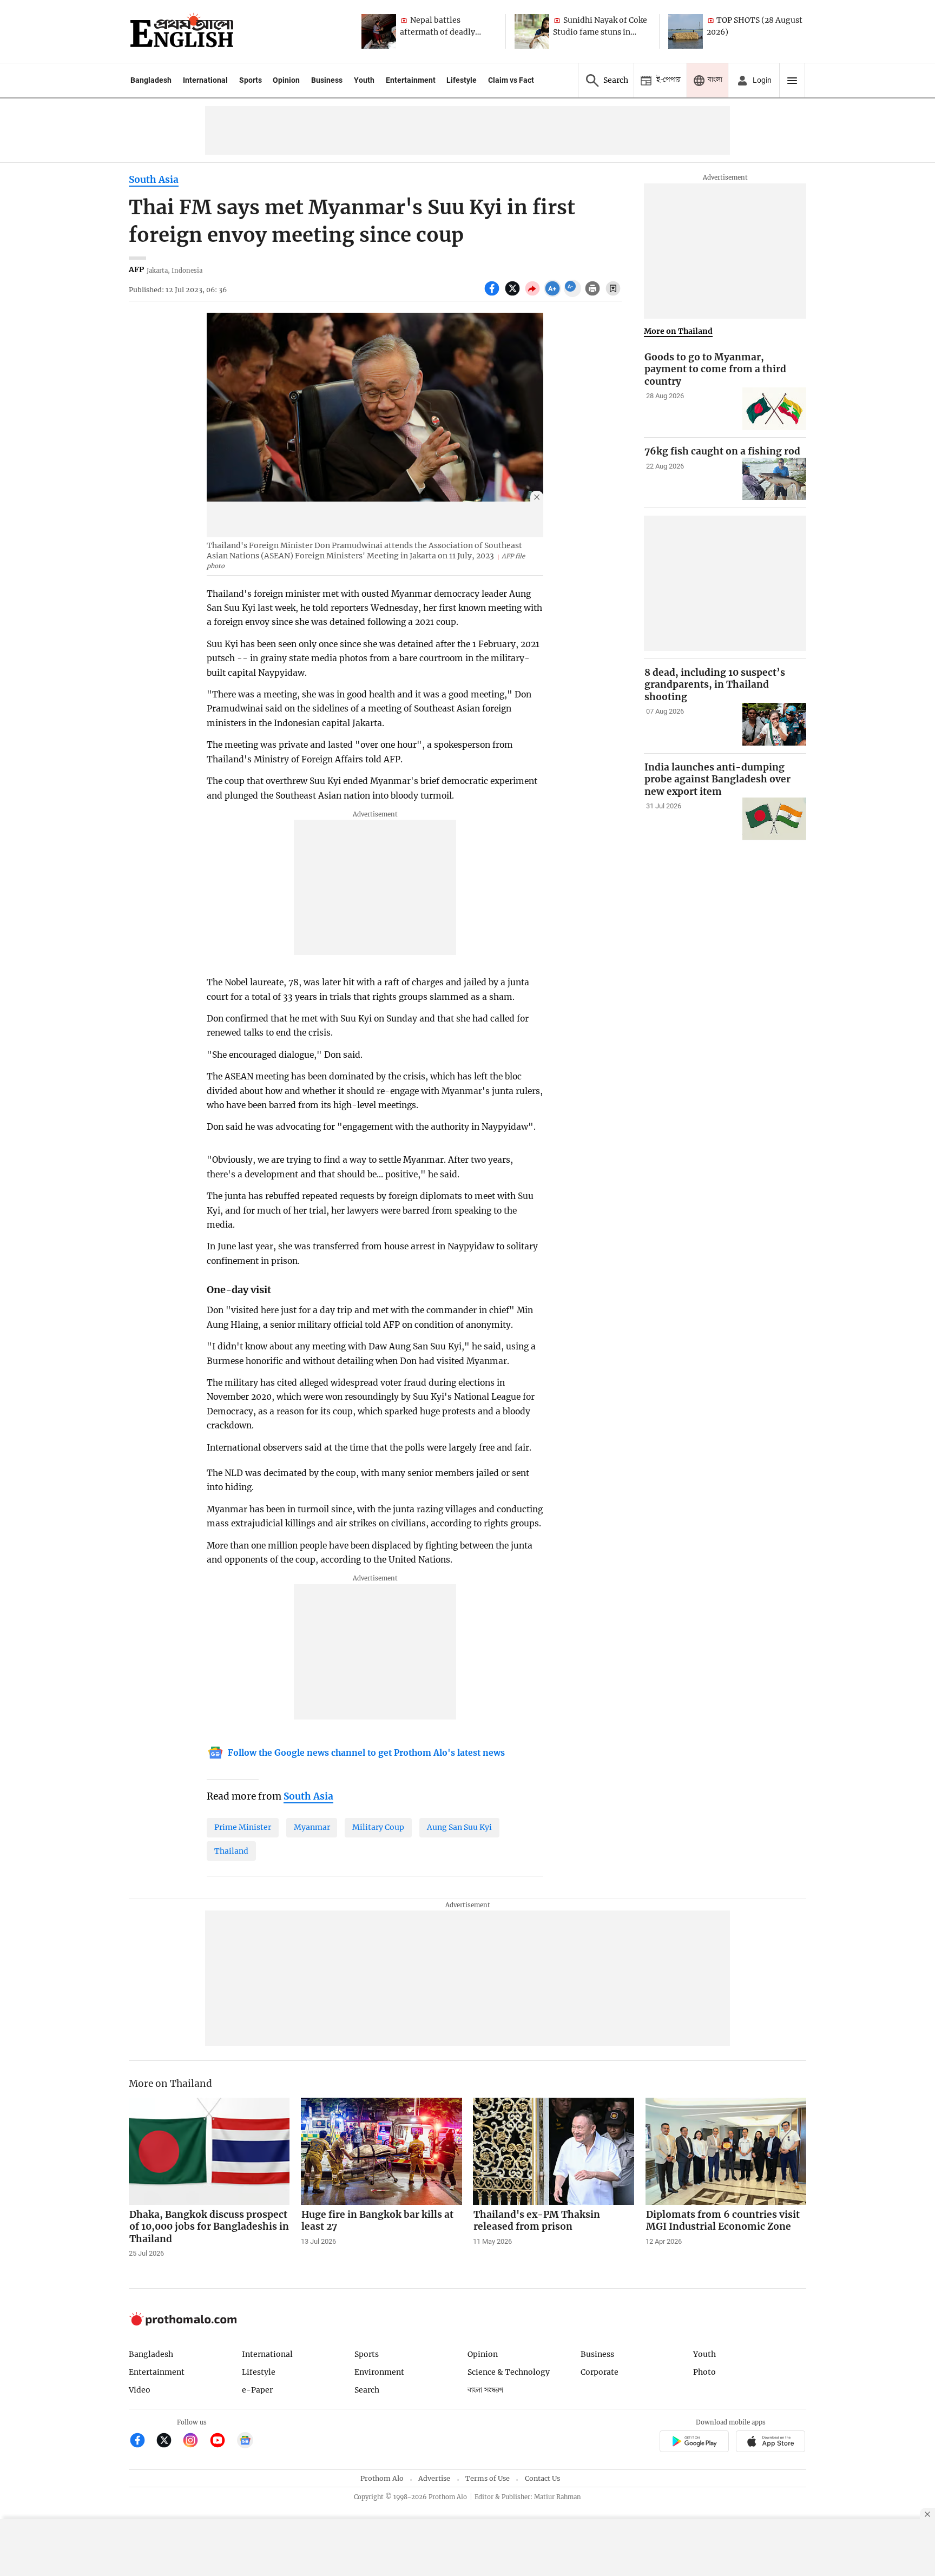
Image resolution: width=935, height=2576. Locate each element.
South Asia (154, 180)
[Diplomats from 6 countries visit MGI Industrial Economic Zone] (726, 2151)
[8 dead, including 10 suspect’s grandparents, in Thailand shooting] (774, 724)
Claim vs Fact (511, 80)
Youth (364, 80)
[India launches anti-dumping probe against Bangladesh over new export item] (774, 819)
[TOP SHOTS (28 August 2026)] (686, 31)
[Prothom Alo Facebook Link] (142, 2442)
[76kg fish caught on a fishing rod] (774, 479)
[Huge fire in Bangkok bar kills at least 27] (381, 2151)
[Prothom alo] (182, 31)
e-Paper (257, 2390)
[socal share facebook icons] (493, 294)
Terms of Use (488, 2478)
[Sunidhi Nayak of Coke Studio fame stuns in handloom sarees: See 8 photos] (532, 31)
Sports (251, 80)
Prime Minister (243, 1827)
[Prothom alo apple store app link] (771, 2443)
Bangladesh (151, 80)
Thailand (231, 1851)
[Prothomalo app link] (694, 2443)
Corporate (600, 2372)
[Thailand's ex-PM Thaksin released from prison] (554, 2151)
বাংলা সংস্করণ (485, 2390)
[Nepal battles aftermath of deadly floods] (379, 31)
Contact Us (542, 2478)
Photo (704, 2372)
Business (327, 80)
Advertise (434, 2478)
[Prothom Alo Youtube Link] (222, 2442)
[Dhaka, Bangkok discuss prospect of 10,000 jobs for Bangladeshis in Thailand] (209, 2151)
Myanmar (312, 1827)
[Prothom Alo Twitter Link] (169, 2442)
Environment (379, 2372)
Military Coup (378, 1827)
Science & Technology (509, 2372)
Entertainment (411, 80)
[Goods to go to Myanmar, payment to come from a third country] (774, 409)
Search (367, 2390)
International (205, 80)
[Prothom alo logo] (183, 2323)
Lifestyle (462, 80)
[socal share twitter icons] (514, 294)
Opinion (286, 80)
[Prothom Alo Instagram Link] (195, 2442)
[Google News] (245, 2442)
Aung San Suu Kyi (459, 1827)
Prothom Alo (382, 2478)
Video (140, 2390)
